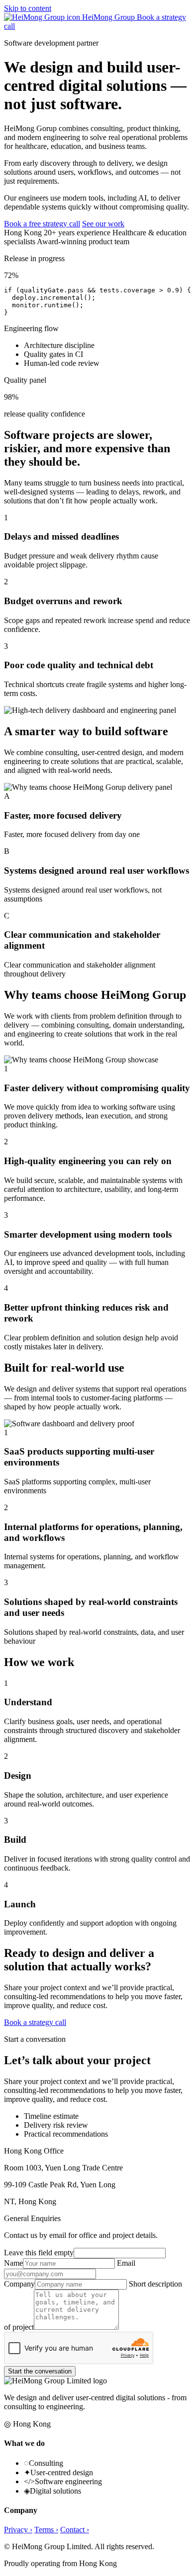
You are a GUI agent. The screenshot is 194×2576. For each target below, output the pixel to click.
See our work (103, 224)
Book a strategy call (35, 2022)
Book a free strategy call (42, 224)
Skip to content (28, 8)
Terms (46, 2530)
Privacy (18, 2530)
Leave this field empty (39, 2253)
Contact (75, 2530)
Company (19, 2284)
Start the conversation (40, 2371)
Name (13, 2263)
